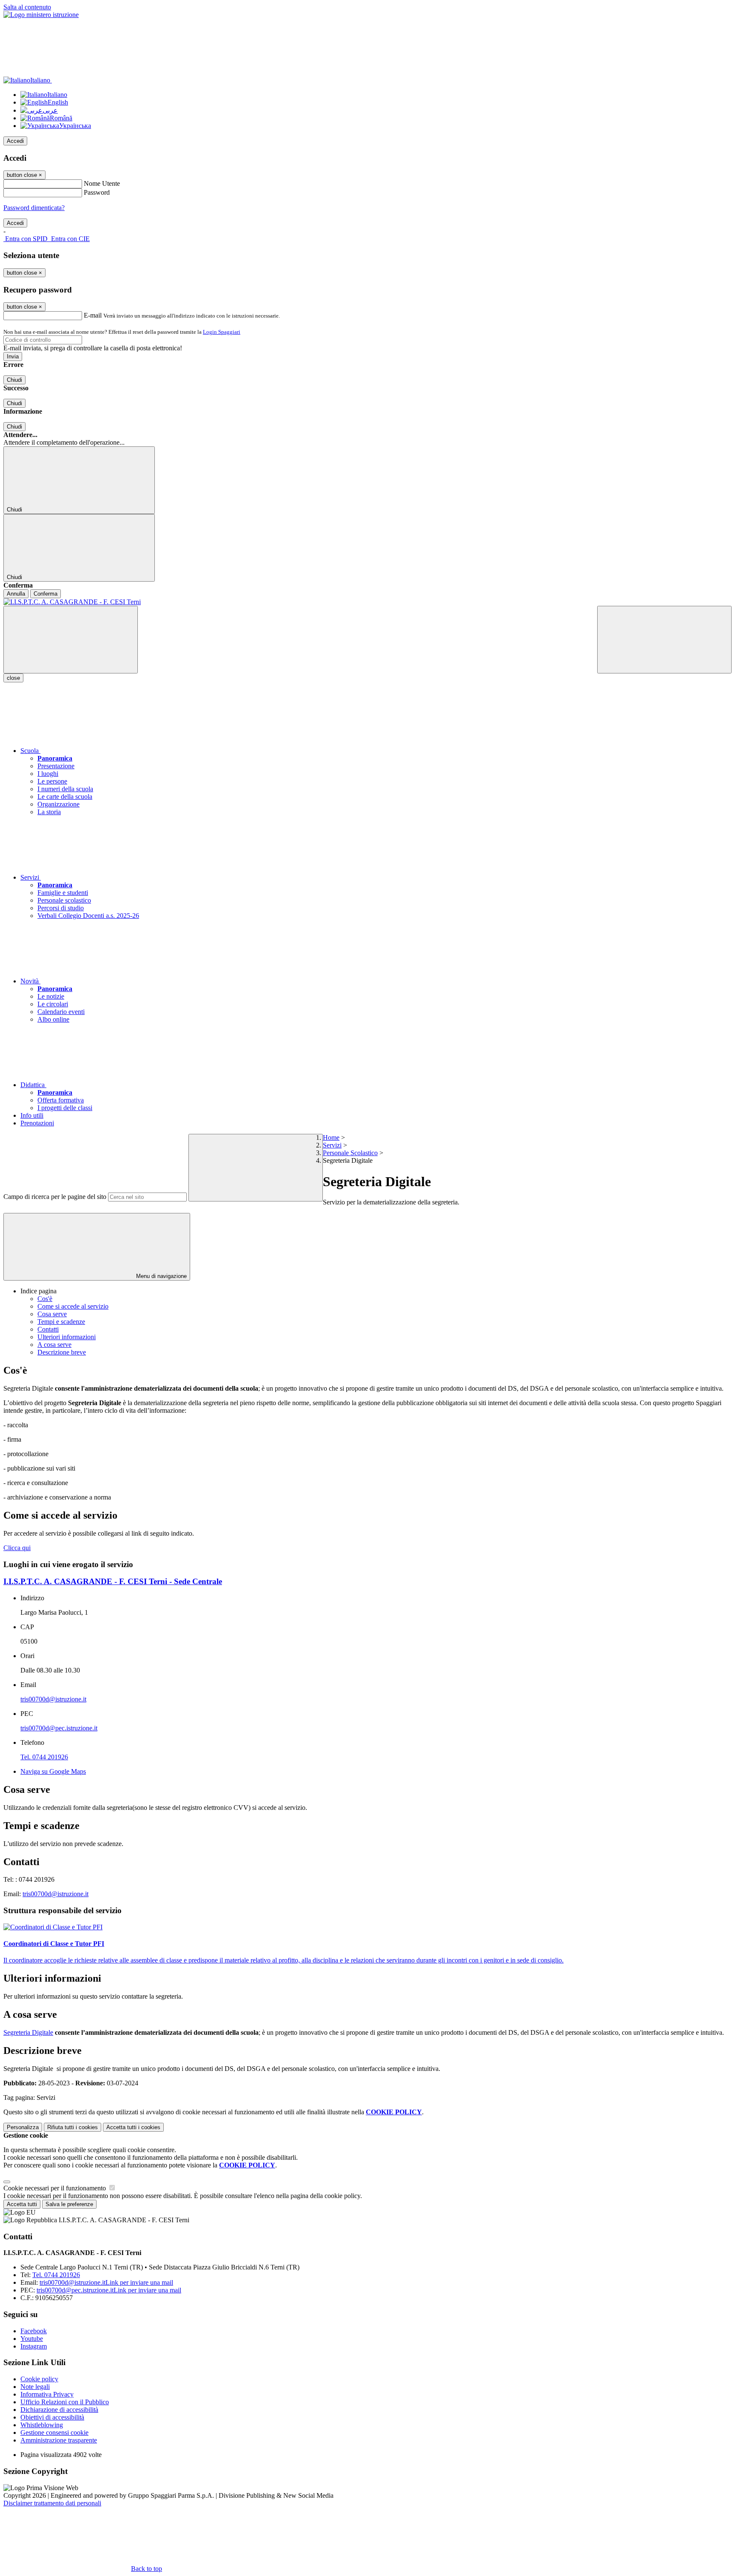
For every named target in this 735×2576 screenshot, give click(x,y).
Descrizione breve (62, 1352)
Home (331, 1137)
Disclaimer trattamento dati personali (52, 2503)
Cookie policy (39, 2379)
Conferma (46, 594)
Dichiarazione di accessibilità (59, 2410)
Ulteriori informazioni (67, 1337)
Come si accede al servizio (73, 1306)
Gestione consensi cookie (54, 2433)
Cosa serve (52, 1314)
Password (97, 192)
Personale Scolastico (350, 1153)
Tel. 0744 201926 (44, 1757)
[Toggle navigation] (71, 640)
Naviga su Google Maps (53, 1771)
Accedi (15, 141)
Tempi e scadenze (61, 1322)
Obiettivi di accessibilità (52, 2417)
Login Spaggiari (222, 332)
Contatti (48, 1329)
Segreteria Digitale (28, 2032)
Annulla (16, 594)
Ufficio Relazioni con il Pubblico (65, 2402)
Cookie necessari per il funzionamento (56, 2188)
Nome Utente (102, 183)
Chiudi (14, 380)
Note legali (35, 2387)
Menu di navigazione (161, 1276)
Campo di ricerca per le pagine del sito (55, 1197)
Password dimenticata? (34, 208)
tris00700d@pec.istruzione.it (59, 1728)
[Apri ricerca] (664, 640)
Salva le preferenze (69, 2204)
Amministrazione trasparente (59, 2440)
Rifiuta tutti (73, 2127)
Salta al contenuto (27, 7)
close (13, 678)
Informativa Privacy (47, 2394)
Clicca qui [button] (17, 1548)
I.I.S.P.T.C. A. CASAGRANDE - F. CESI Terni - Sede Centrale (113, 1581)
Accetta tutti (133, 2127)
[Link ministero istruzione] (41, 15)
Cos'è (45, 1299)
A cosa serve (54, 1345)
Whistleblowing (42, 2425)
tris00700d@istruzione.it (53, 1699)
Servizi (332, 1145)
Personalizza (23, 2127)
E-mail (93, 315)
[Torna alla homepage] (367, 602)
